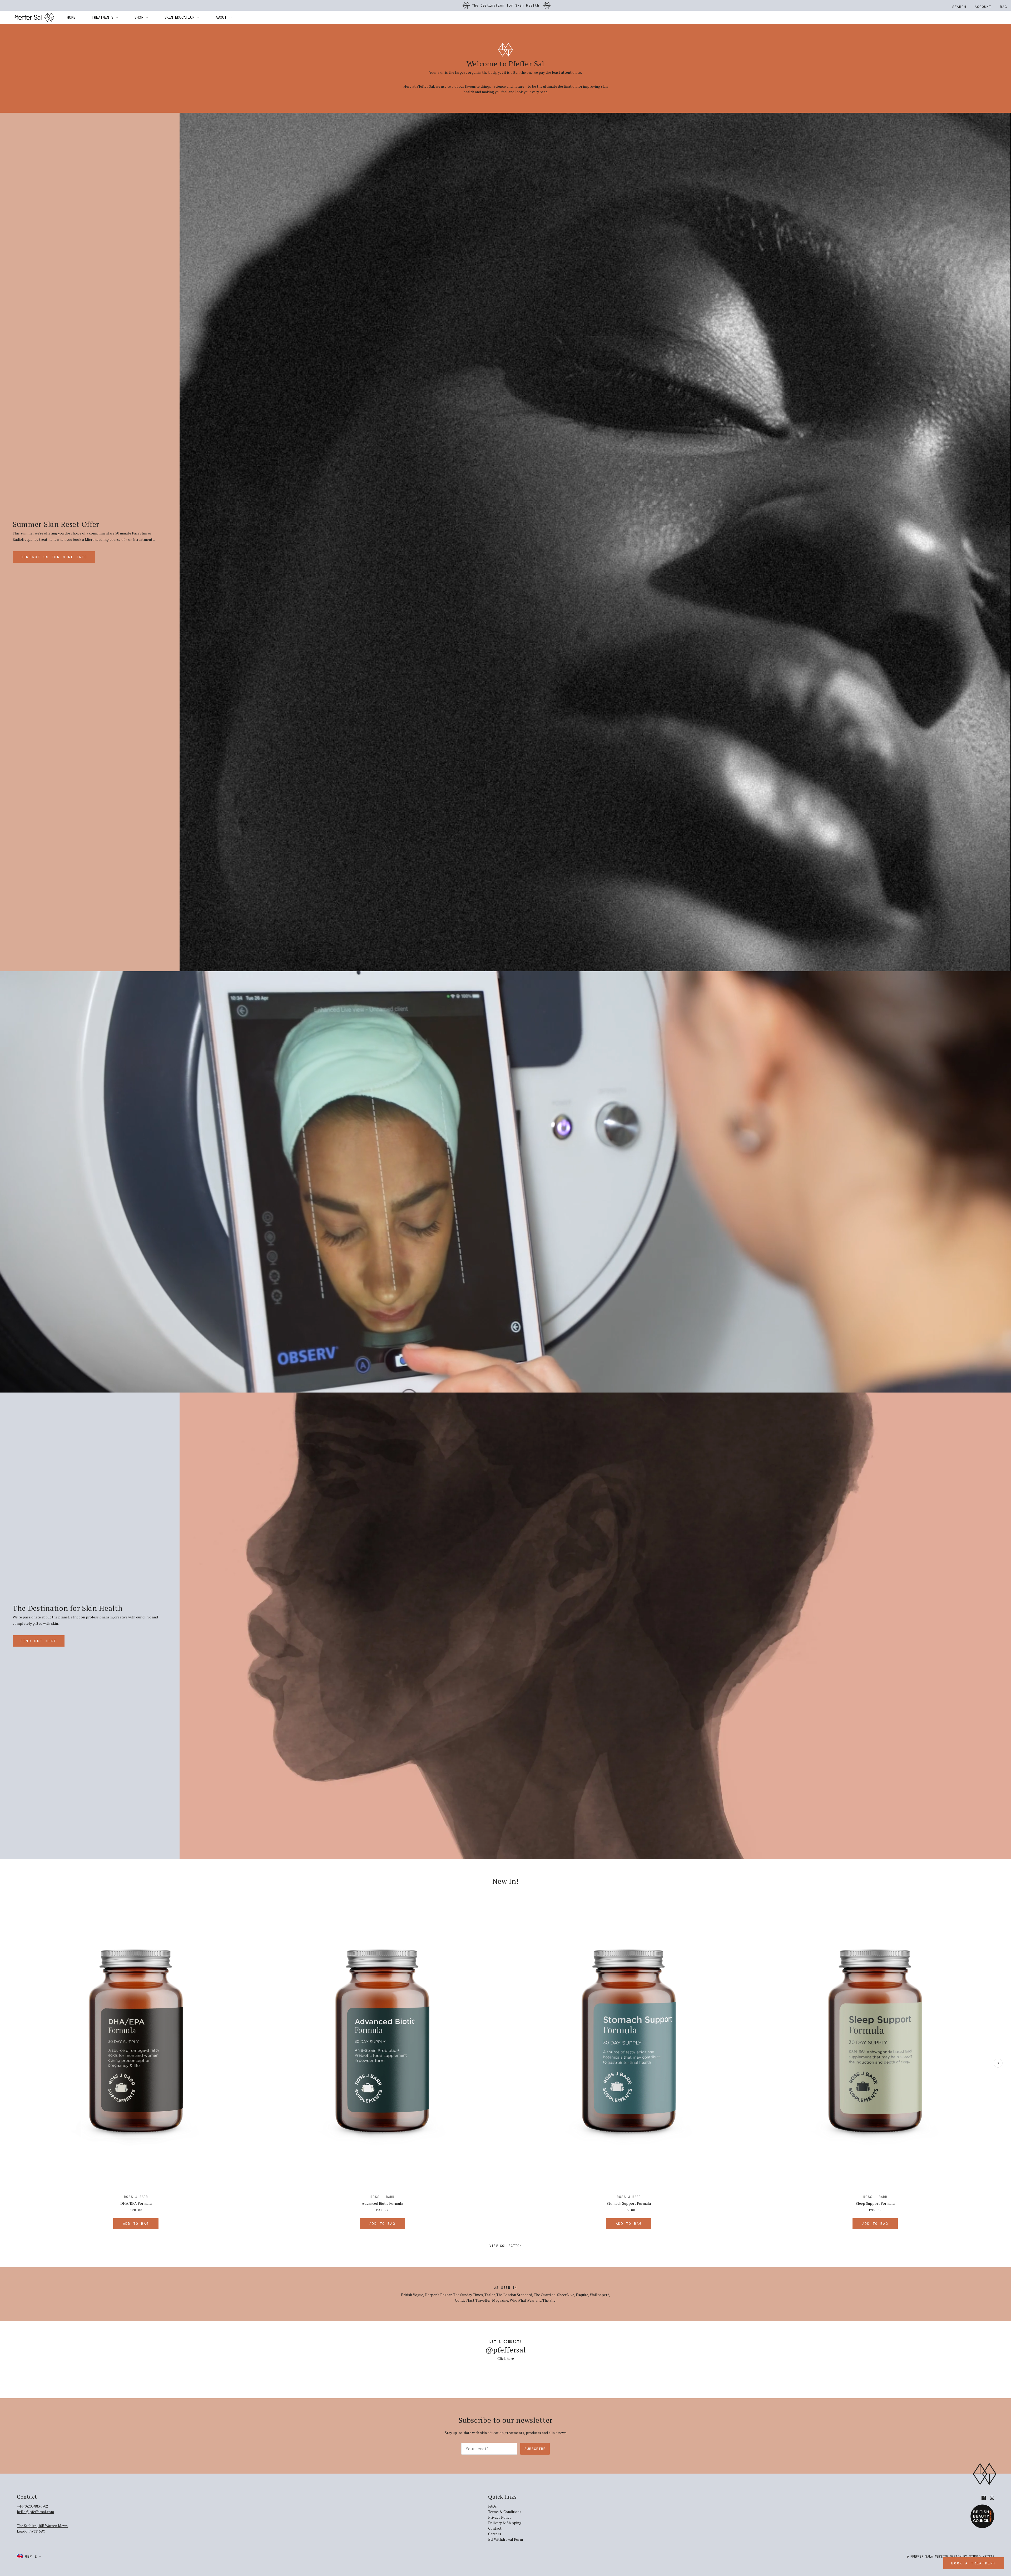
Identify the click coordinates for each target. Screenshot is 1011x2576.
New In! (506, 1881)
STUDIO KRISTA (982, 2556)
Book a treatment (974, 2563)
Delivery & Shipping (505, 2523)
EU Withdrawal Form (506, 2539)
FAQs (492, 2506)
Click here (506, 2358)
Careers (495, 2534)
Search (959, 7)
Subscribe (535, 2449)
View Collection (506, 2246)
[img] (984, 2497)
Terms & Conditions (505, 2512)
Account (983, 7)
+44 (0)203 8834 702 (32, 2506)
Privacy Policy (500, 2517)
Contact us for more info (54, 557)
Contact (495, 2528)
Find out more (39, 1641)
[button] (29, 2556)
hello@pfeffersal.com (35, 2512)
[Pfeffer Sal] (33, 17)
